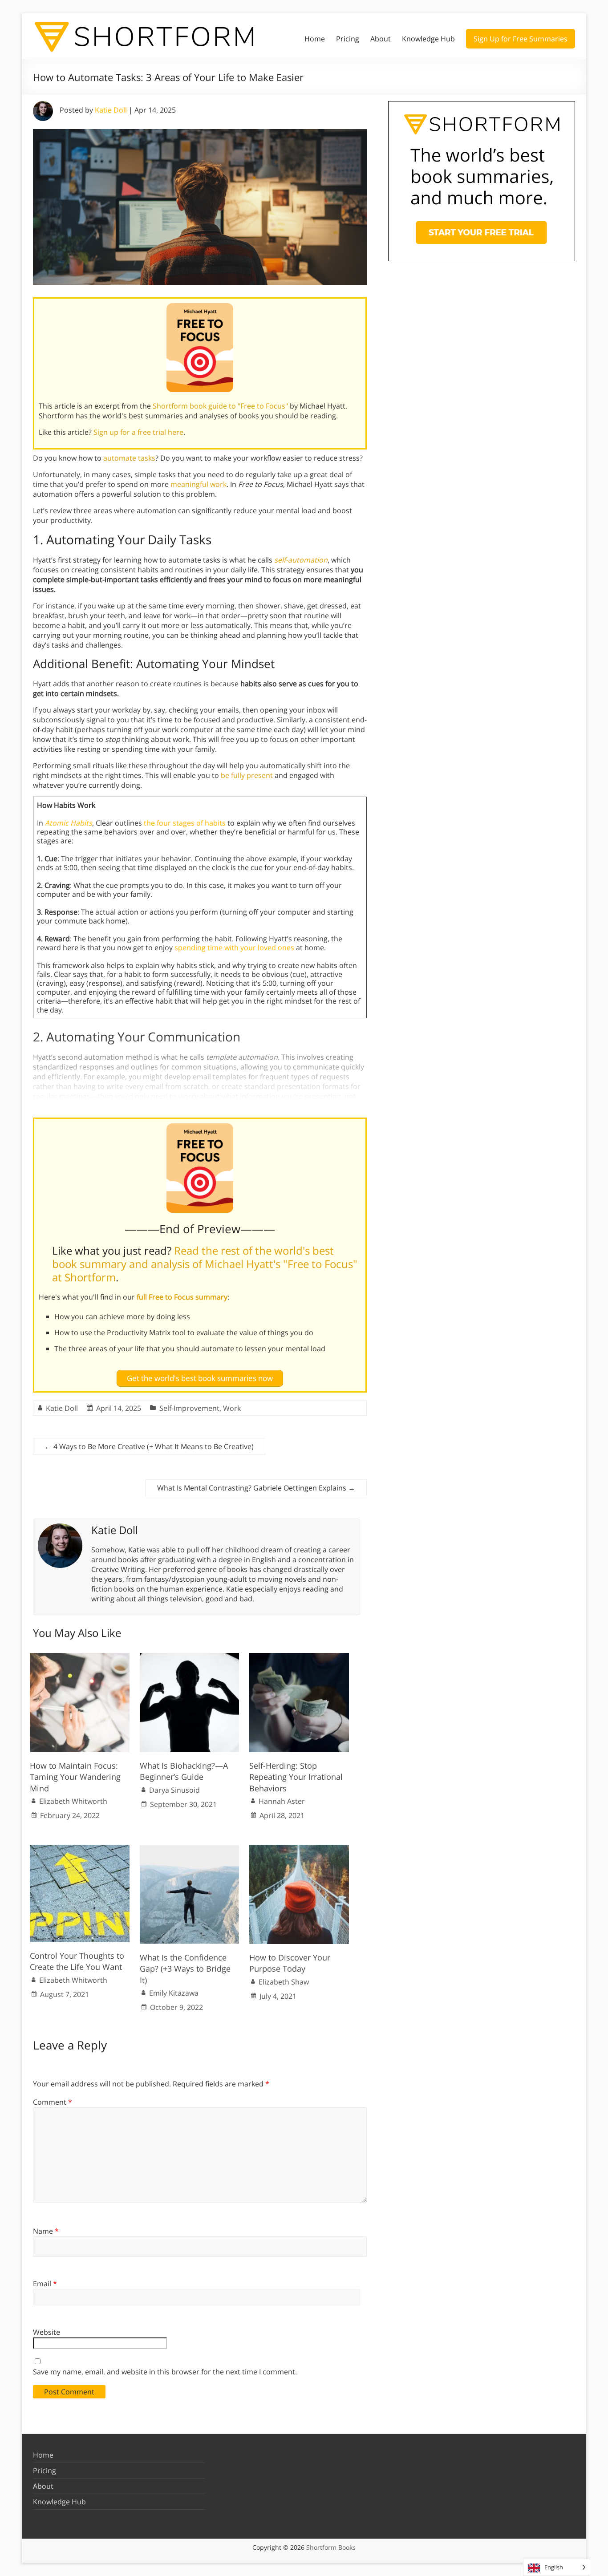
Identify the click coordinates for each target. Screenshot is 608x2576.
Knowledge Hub (428, 39)
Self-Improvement (189, 1408)
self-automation (301, 560)
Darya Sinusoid (174, 1790)
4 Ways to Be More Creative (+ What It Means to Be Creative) (149, 1446)
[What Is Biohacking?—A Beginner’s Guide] (190, 1657)
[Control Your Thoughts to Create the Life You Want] (80, 1849)
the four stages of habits (185, 823)
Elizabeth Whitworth (73, 1801)
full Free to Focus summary (182, 1297)
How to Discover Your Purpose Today (290, 1963)
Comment (53, 2102)
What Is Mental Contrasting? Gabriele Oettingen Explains (256, 1488)
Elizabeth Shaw (284, 1982)
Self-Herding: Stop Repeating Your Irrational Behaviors (296, 1777)
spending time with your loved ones (234, 948)
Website (47, 2332)
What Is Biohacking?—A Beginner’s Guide (184, 1771)
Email (45, 2284)
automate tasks (129, 458)
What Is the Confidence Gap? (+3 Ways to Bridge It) (185, 1968)
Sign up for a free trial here (138, 432)
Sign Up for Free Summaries (521, 39)
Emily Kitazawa (174, 1993)
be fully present (247, 775)
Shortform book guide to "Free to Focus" (220, 406)
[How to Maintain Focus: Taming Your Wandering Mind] (80, 1657)
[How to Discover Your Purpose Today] (299, 1849)
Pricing (348, 39)
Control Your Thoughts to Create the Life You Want (77, 1961)
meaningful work (199, 484)
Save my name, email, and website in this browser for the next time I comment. (165, 2372)
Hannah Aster (282, 1801)
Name (46, 2231)
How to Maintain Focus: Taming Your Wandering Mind (75, 1777)
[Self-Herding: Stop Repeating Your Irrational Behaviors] (299, 1657)
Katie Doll (111, 110)
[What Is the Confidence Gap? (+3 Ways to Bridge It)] (190, 1849)
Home (315, 39)
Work (232, 1408)
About (381, 39)
